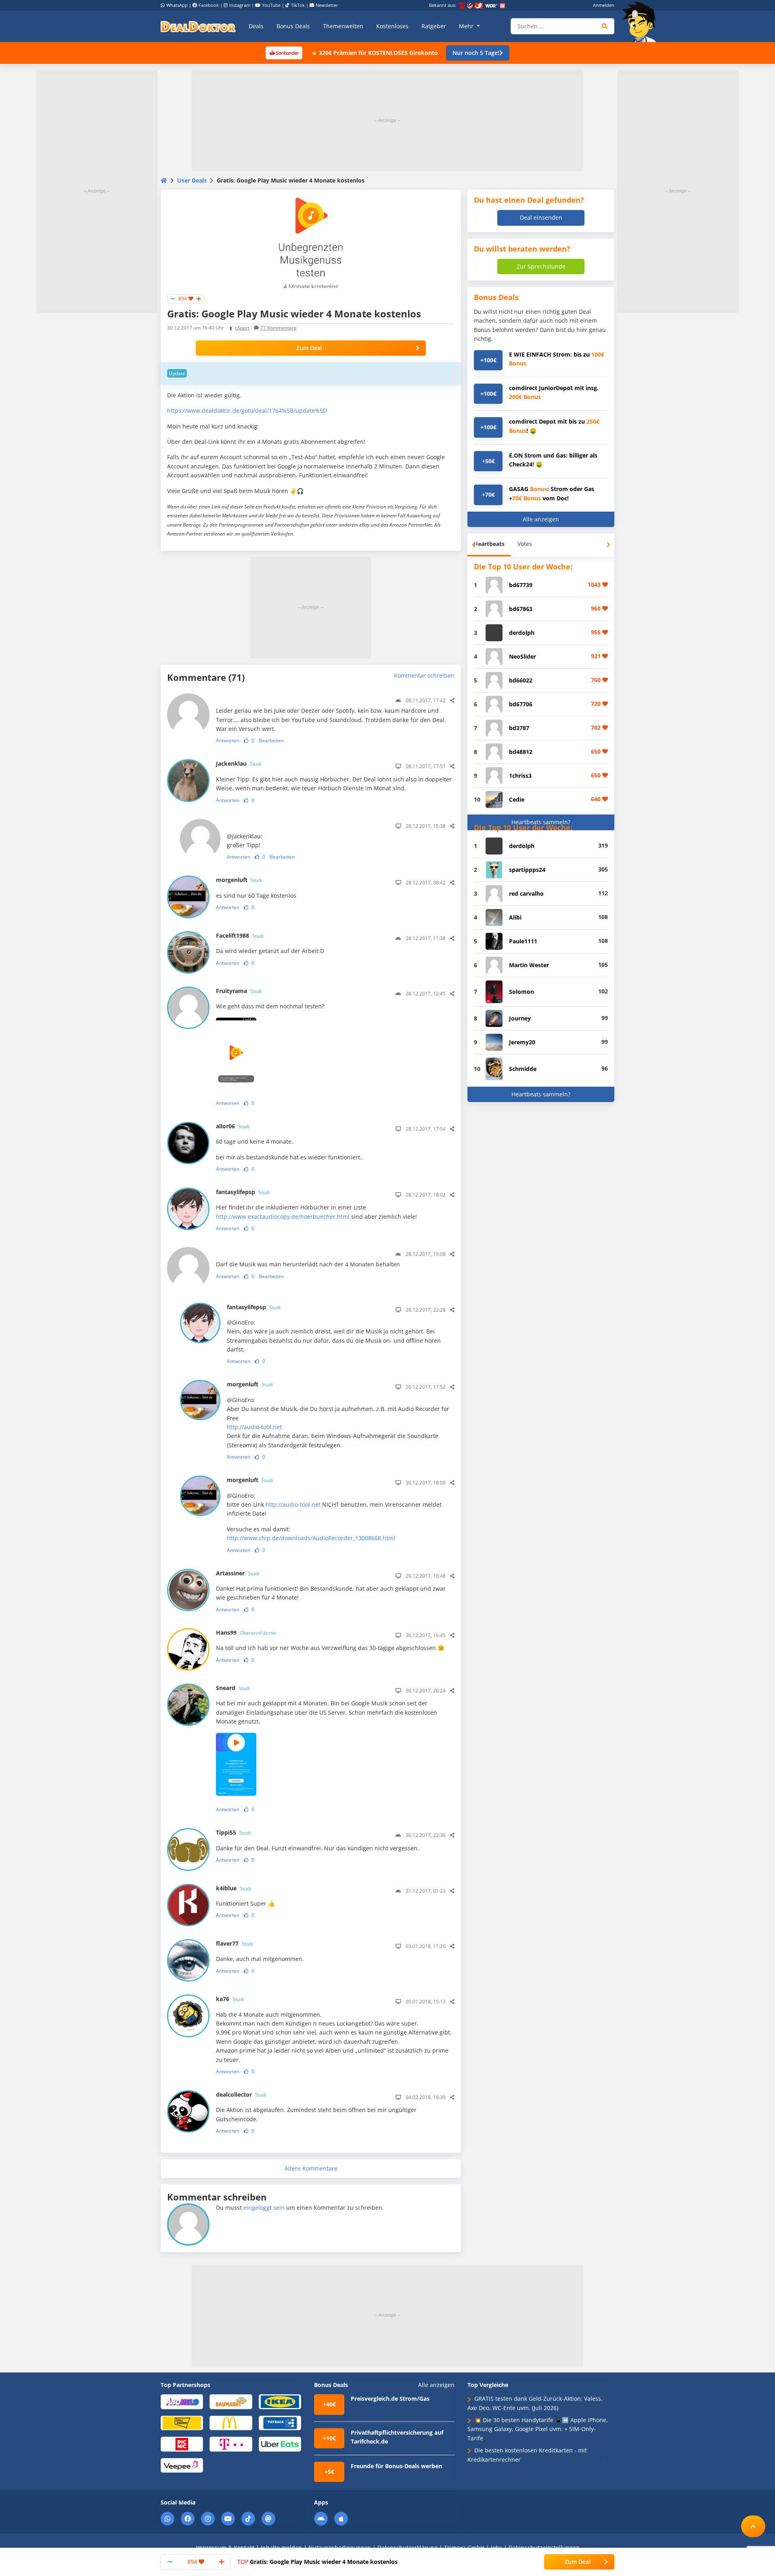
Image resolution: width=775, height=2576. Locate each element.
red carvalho (526, 893)
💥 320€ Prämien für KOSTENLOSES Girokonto (374, 53)
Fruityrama (239, 991)
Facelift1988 (240, 935)
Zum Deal (309, 348)
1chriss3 (520, 776)
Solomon (522, 992)
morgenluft (239, 880)
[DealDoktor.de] (198, 26)
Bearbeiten (271, 740)
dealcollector (241, 2094)
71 (279, 328)
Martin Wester (529, 965)
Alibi (515, 917)
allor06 (233, 1126)
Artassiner (238, 1573)
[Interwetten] (182, 2422)
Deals (256, 26)
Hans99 (246, 1632)
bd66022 (521, 680)
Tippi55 (233, 1832)
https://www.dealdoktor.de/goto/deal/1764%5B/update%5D (247, 410)
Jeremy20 (522, 1042)
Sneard (233, 1688)
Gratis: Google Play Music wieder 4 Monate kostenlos (317, 2562)
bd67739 (521, 585)
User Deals (192, 180)
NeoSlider (523, 656)
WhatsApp (177, 5)
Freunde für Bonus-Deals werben (396, 2466)
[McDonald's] (231, 2422)
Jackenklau (239, 763)
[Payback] (280, 2422)
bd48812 (521, 752)
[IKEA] (280, 2401)
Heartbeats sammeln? (541, 822)
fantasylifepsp (243, 1192)
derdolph (522, 633)
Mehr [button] (467, 26)
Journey (520, 1018)
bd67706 (521, 704)
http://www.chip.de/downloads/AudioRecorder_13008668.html (311, 1538)
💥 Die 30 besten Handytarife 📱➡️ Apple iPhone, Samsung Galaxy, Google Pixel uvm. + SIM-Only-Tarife (538, 2429)
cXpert (242, 328)
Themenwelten (343, 26)
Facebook (209, 5)
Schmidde (523, 1069)
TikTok (298, 5)
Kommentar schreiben (424, 675)
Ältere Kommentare (311, 2169)
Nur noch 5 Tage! (476, 53)
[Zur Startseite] (642, 22)
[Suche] (605, 26)
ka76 (230, 1999)
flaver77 (235, 1943)
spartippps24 (527, 870)
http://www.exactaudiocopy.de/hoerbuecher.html (283, 1217)
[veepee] (182, 2465)
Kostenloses (392, 26)
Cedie (517, 799)
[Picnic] (182, 2444)
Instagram (240, 5)
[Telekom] (231, 2444)
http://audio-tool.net (254, 1427)
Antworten (228, 740)
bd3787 (519, 728)
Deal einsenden (541, 217)
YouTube (271, 5)
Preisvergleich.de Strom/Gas (390, 2399)
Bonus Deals (293, 26)
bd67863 (521, 609)
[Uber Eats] (280, 2444)
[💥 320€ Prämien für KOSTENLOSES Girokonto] (284, 52)
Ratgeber (434, 26)
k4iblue (234, 1888)
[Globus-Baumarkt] (231, 2401)
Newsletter (327, 5)
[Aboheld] (182, 2401)
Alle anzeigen (541, 519)
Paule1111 (523, 941)
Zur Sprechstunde (541, 266)
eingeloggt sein (264, 2208)
